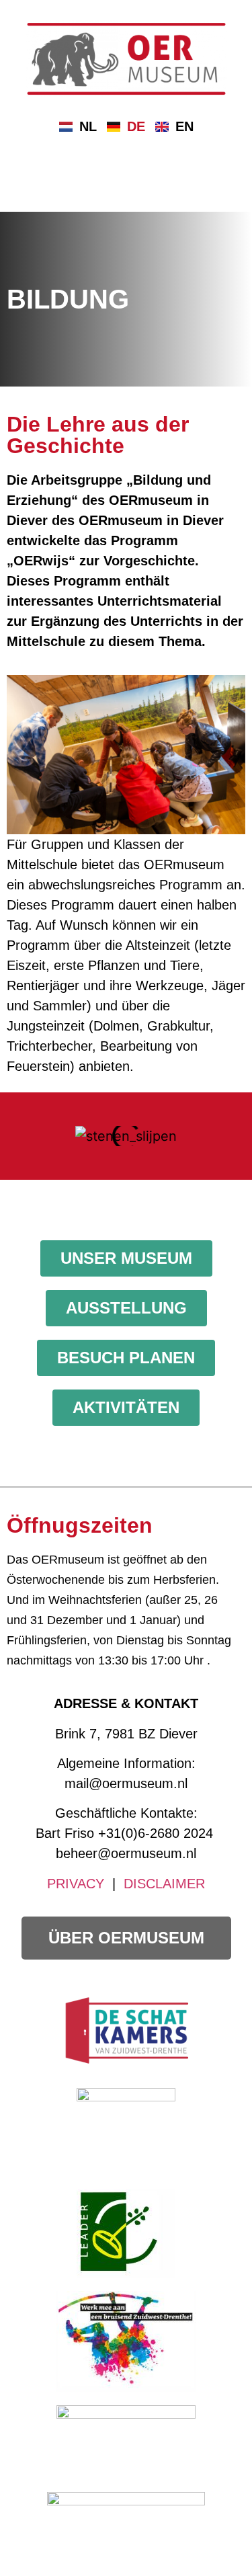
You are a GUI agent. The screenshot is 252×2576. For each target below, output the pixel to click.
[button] (13, 1136)
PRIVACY (76, 1884)
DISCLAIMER (164, 1884)
